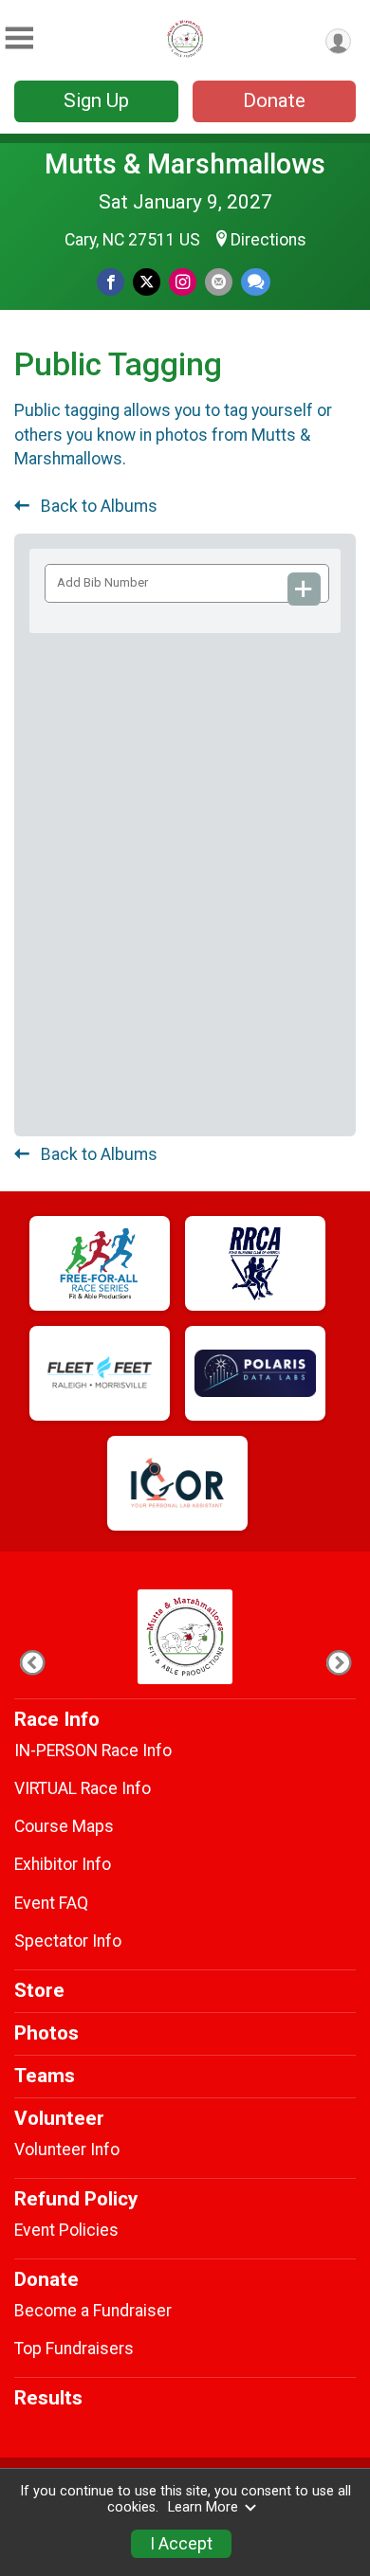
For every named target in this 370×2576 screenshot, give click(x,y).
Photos (46, 2033)
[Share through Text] (256, 282)
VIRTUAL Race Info (83, 1788)
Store (39, 1990)
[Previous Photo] (32, 1663)
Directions (268, 240)
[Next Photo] (338, 1663)
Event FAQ (51, 1903)
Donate (274, 100)
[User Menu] (338, 41)
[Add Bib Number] (305, 589)
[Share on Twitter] (147, 282)
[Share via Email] (219, 282)
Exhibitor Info (63, 1864)
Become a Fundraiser (93, 2311)
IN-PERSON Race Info (93, 1751)
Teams (45, 2076)
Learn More (203, 2507)
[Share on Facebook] (111, 282)
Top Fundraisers (74, 2349)
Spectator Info (68, 1941)
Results (48, 2398)
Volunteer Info (67, 2150)
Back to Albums (97, 506)
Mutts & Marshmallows (185, 164)
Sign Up (96, 100)
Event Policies (66, 2230)
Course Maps (64, 1826)
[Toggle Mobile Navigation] (19, 38)
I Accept (181, 2544)
